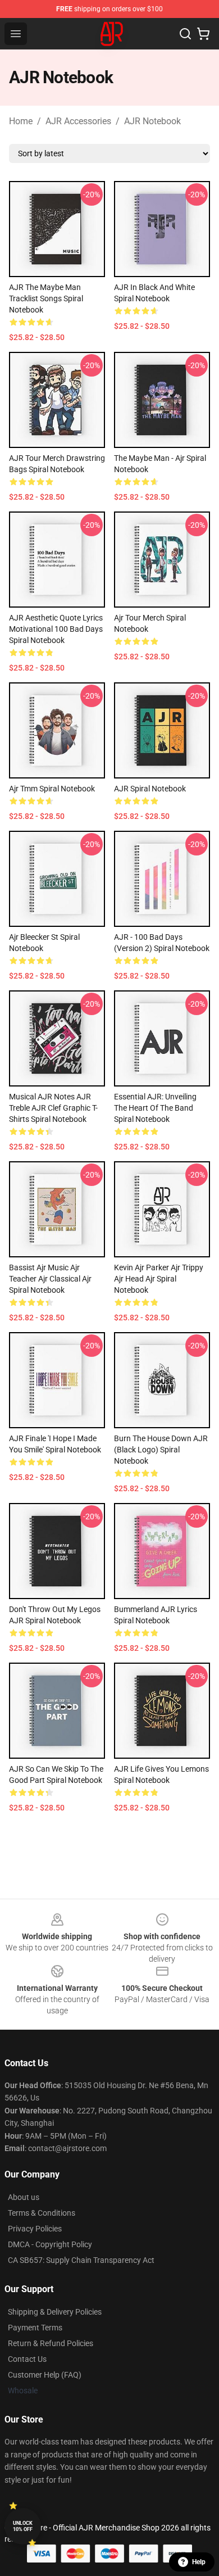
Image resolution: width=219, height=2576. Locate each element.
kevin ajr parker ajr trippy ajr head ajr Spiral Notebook (159, 1279)
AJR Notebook (152, 121)
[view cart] (203, 34)
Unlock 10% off (23, 2526)
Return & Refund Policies (51, 2343)
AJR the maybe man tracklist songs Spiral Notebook (46, 298)
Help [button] (199, 2562)
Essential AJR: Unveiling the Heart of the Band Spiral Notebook (155, 1108)
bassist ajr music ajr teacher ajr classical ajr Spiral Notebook (50, 1279)
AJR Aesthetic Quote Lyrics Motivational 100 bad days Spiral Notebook (56, 629)
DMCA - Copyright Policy (50, 2244)
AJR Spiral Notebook (150, 789)
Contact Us (27, 2359)
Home (21, 121)
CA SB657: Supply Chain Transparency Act (81, 2260)
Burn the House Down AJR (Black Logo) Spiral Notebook (161, 1450)
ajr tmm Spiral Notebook (52, 789)
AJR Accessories (78, 121)
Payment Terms (35, 2328)
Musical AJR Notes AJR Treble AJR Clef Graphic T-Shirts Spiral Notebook (53, 1108)
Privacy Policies (35, 2229)
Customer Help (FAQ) (45, 2375)
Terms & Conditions (42, 2213)
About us (24, 2197)
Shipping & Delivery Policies (55, 2312)
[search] (185, 34)
